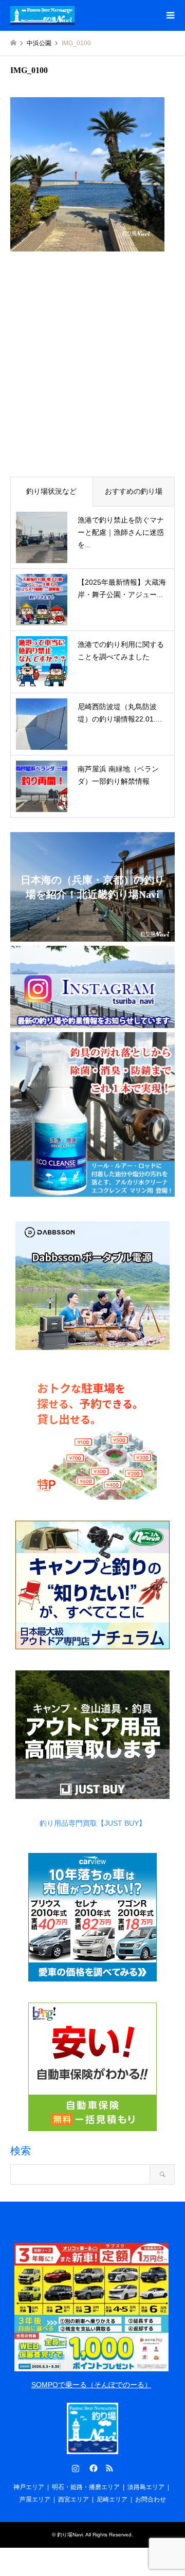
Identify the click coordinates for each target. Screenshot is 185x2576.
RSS (109, 2468)
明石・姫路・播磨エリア (86, 2487)
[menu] (170, 15)
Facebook (92, 2468)
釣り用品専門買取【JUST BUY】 (93, 1823)
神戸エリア (29, 2487)
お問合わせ (151, 2499)
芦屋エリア (35, 2499)
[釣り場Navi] (42, 15)
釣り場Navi (70, 2535)
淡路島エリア (146, 2487)
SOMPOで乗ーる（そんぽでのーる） (91, 2385)
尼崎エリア (112, 2499)
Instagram (76, 2468)
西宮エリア (73, 2499)
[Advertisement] (92, 370)
